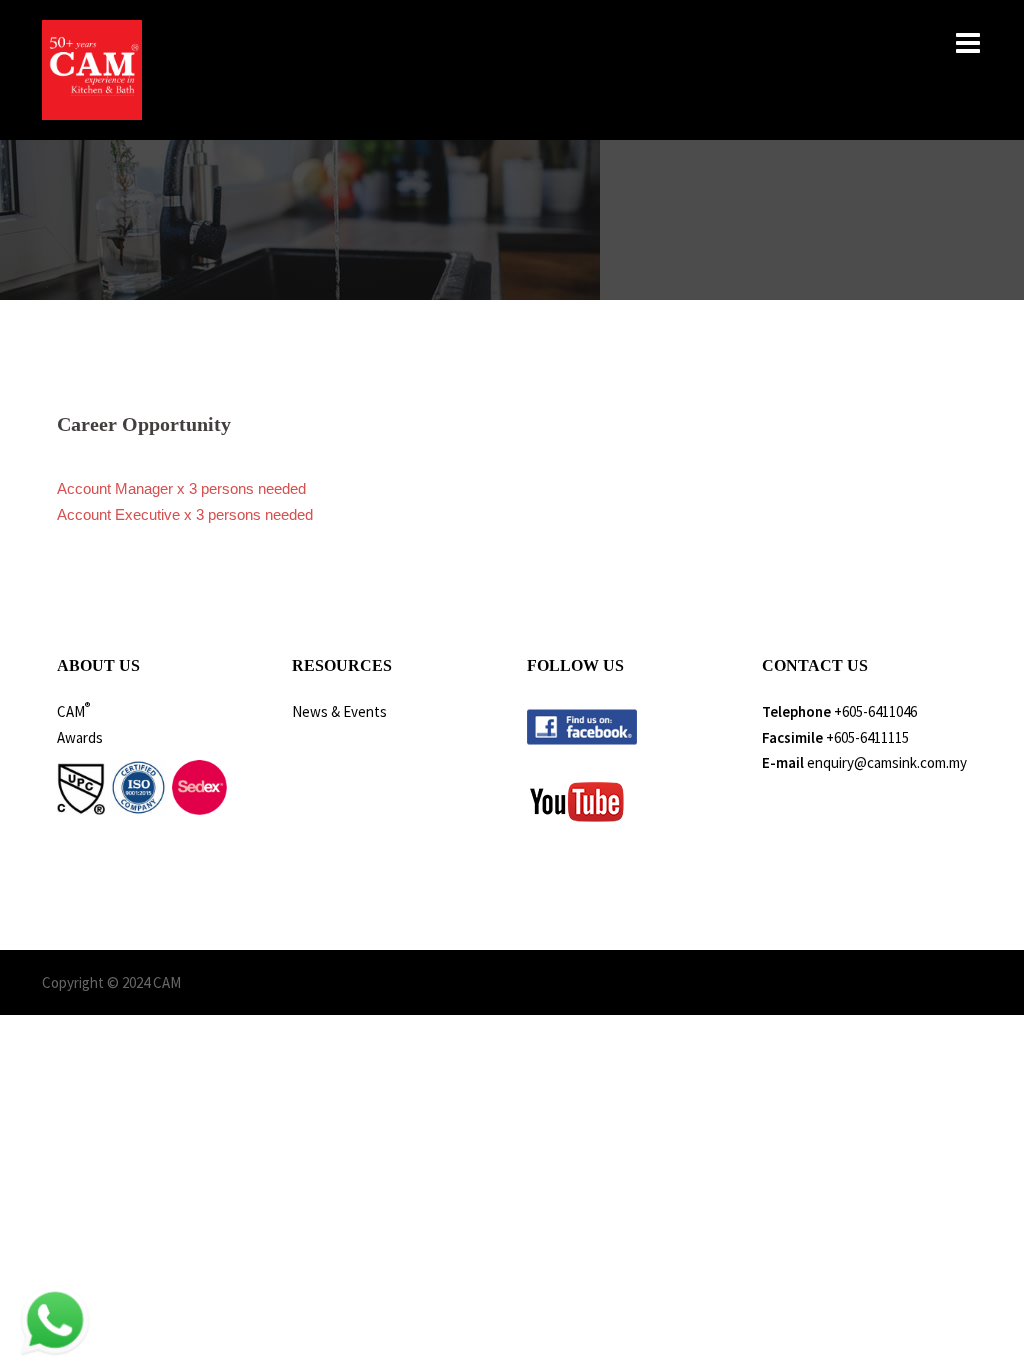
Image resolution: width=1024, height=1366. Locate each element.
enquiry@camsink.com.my (887, 762)
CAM (73, 711)
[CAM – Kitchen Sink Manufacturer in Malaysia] (92, 68)
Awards (80, 737)
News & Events (339, 711)
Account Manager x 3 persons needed (181, 488)
